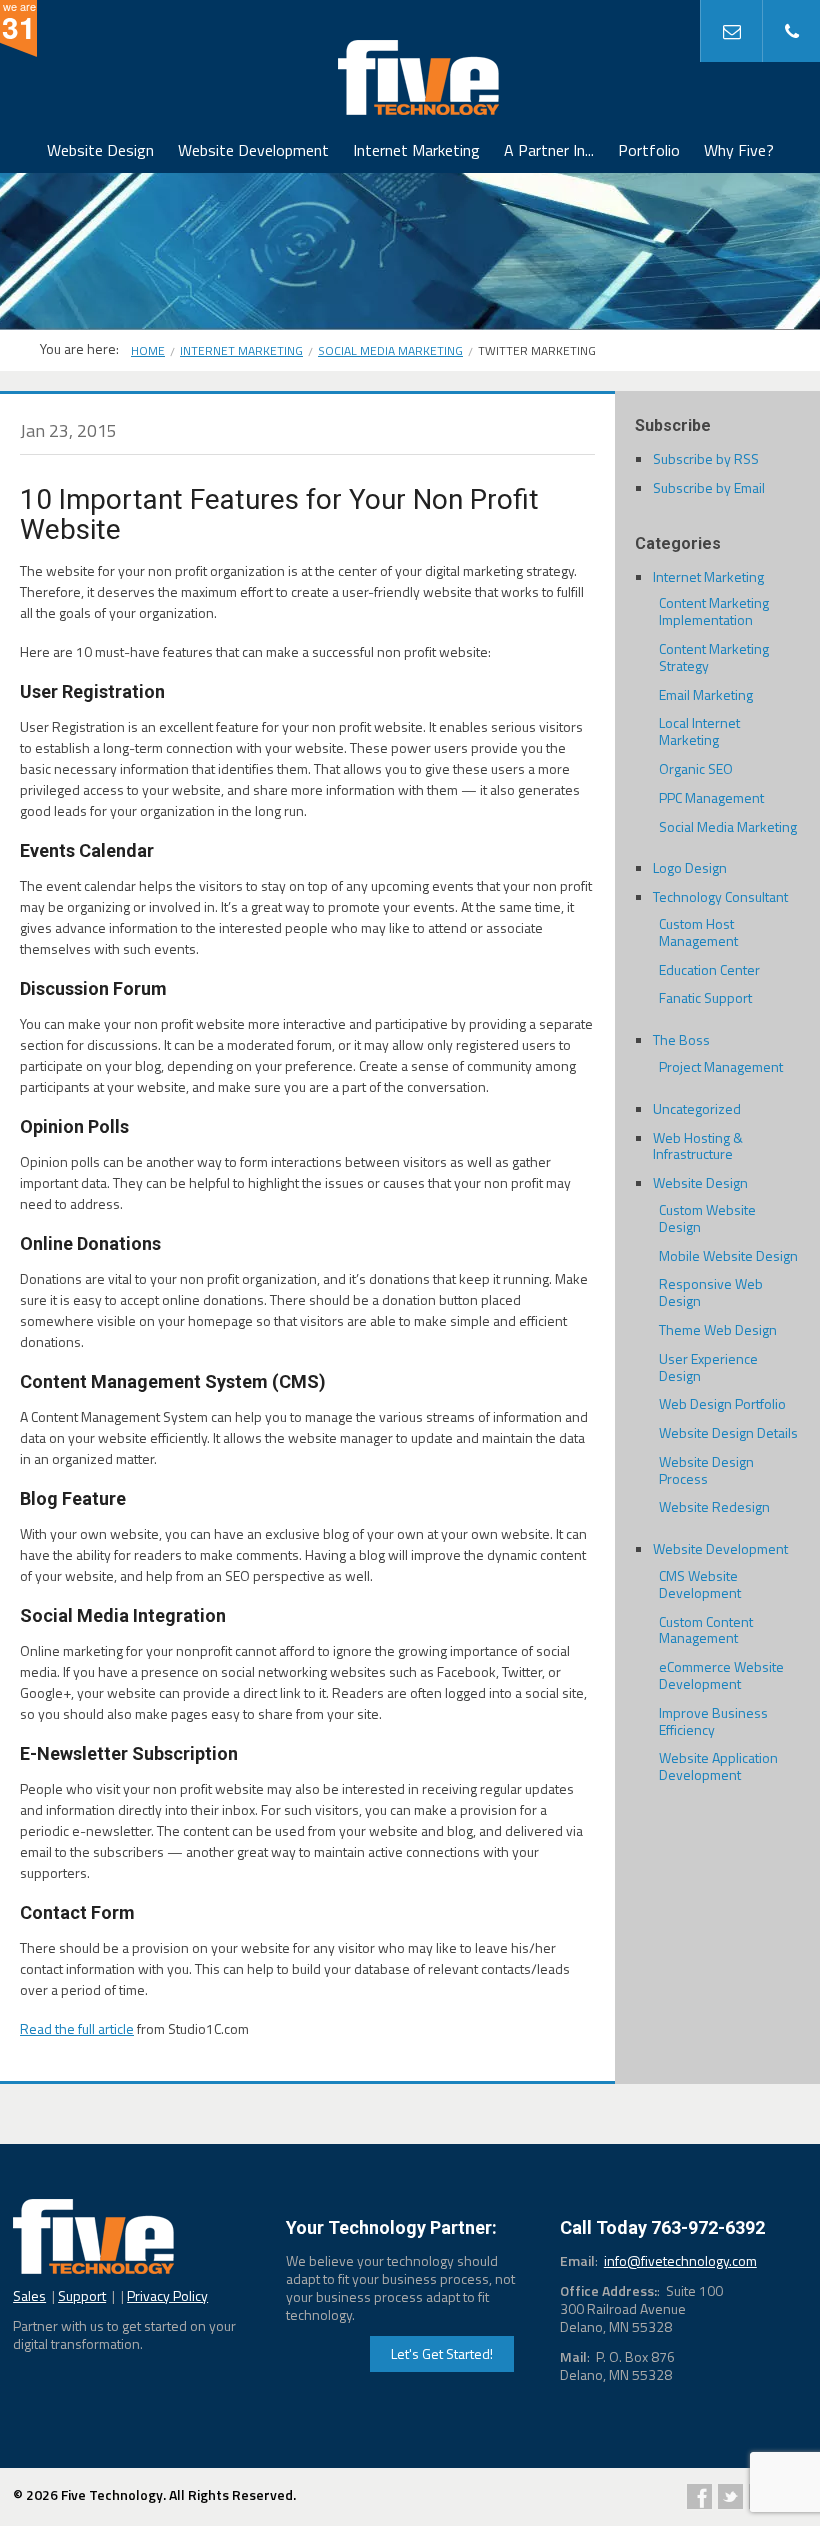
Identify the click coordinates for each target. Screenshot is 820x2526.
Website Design (100, 150)
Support (82, 2295)
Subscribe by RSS (706, 458)
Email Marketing (706, 694)
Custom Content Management (706, 1630)
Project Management (721, 1066)
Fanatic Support (705, 997)
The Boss (681, 1039)
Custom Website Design (707, 1218)
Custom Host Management (698, 932)
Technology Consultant (720, 896)
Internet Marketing (416, 150)
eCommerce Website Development (721, 1675)
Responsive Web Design (711, 1292)
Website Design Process (706, 1470)
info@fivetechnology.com (680, 2260)
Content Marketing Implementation (714, 611)
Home (148, 350)
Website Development (253, 150)
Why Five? (739, 150)
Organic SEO (696, 768)
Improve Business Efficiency (713, 1721)
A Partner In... (549, 150)
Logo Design (690, 867)
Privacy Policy (167, 2295)
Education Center (709, 969)
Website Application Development (718, 1766)
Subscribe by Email (709, 487)
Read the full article (77, 2028)
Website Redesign (714, 1506)
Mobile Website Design (728, 1255)
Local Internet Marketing (699, 731)
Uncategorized (697, 1108)
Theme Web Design (718, 1329)
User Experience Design (708, 1367)
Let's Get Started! (442, 2353)
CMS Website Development (700, 1584)
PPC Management (711, 797)
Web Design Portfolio (722, 1403)
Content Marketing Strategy (714, 657)
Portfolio (649, 150)
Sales (29, 2295)
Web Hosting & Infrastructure (698, 1146)
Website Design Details (728, 1432)
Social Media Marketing (390, 350)
